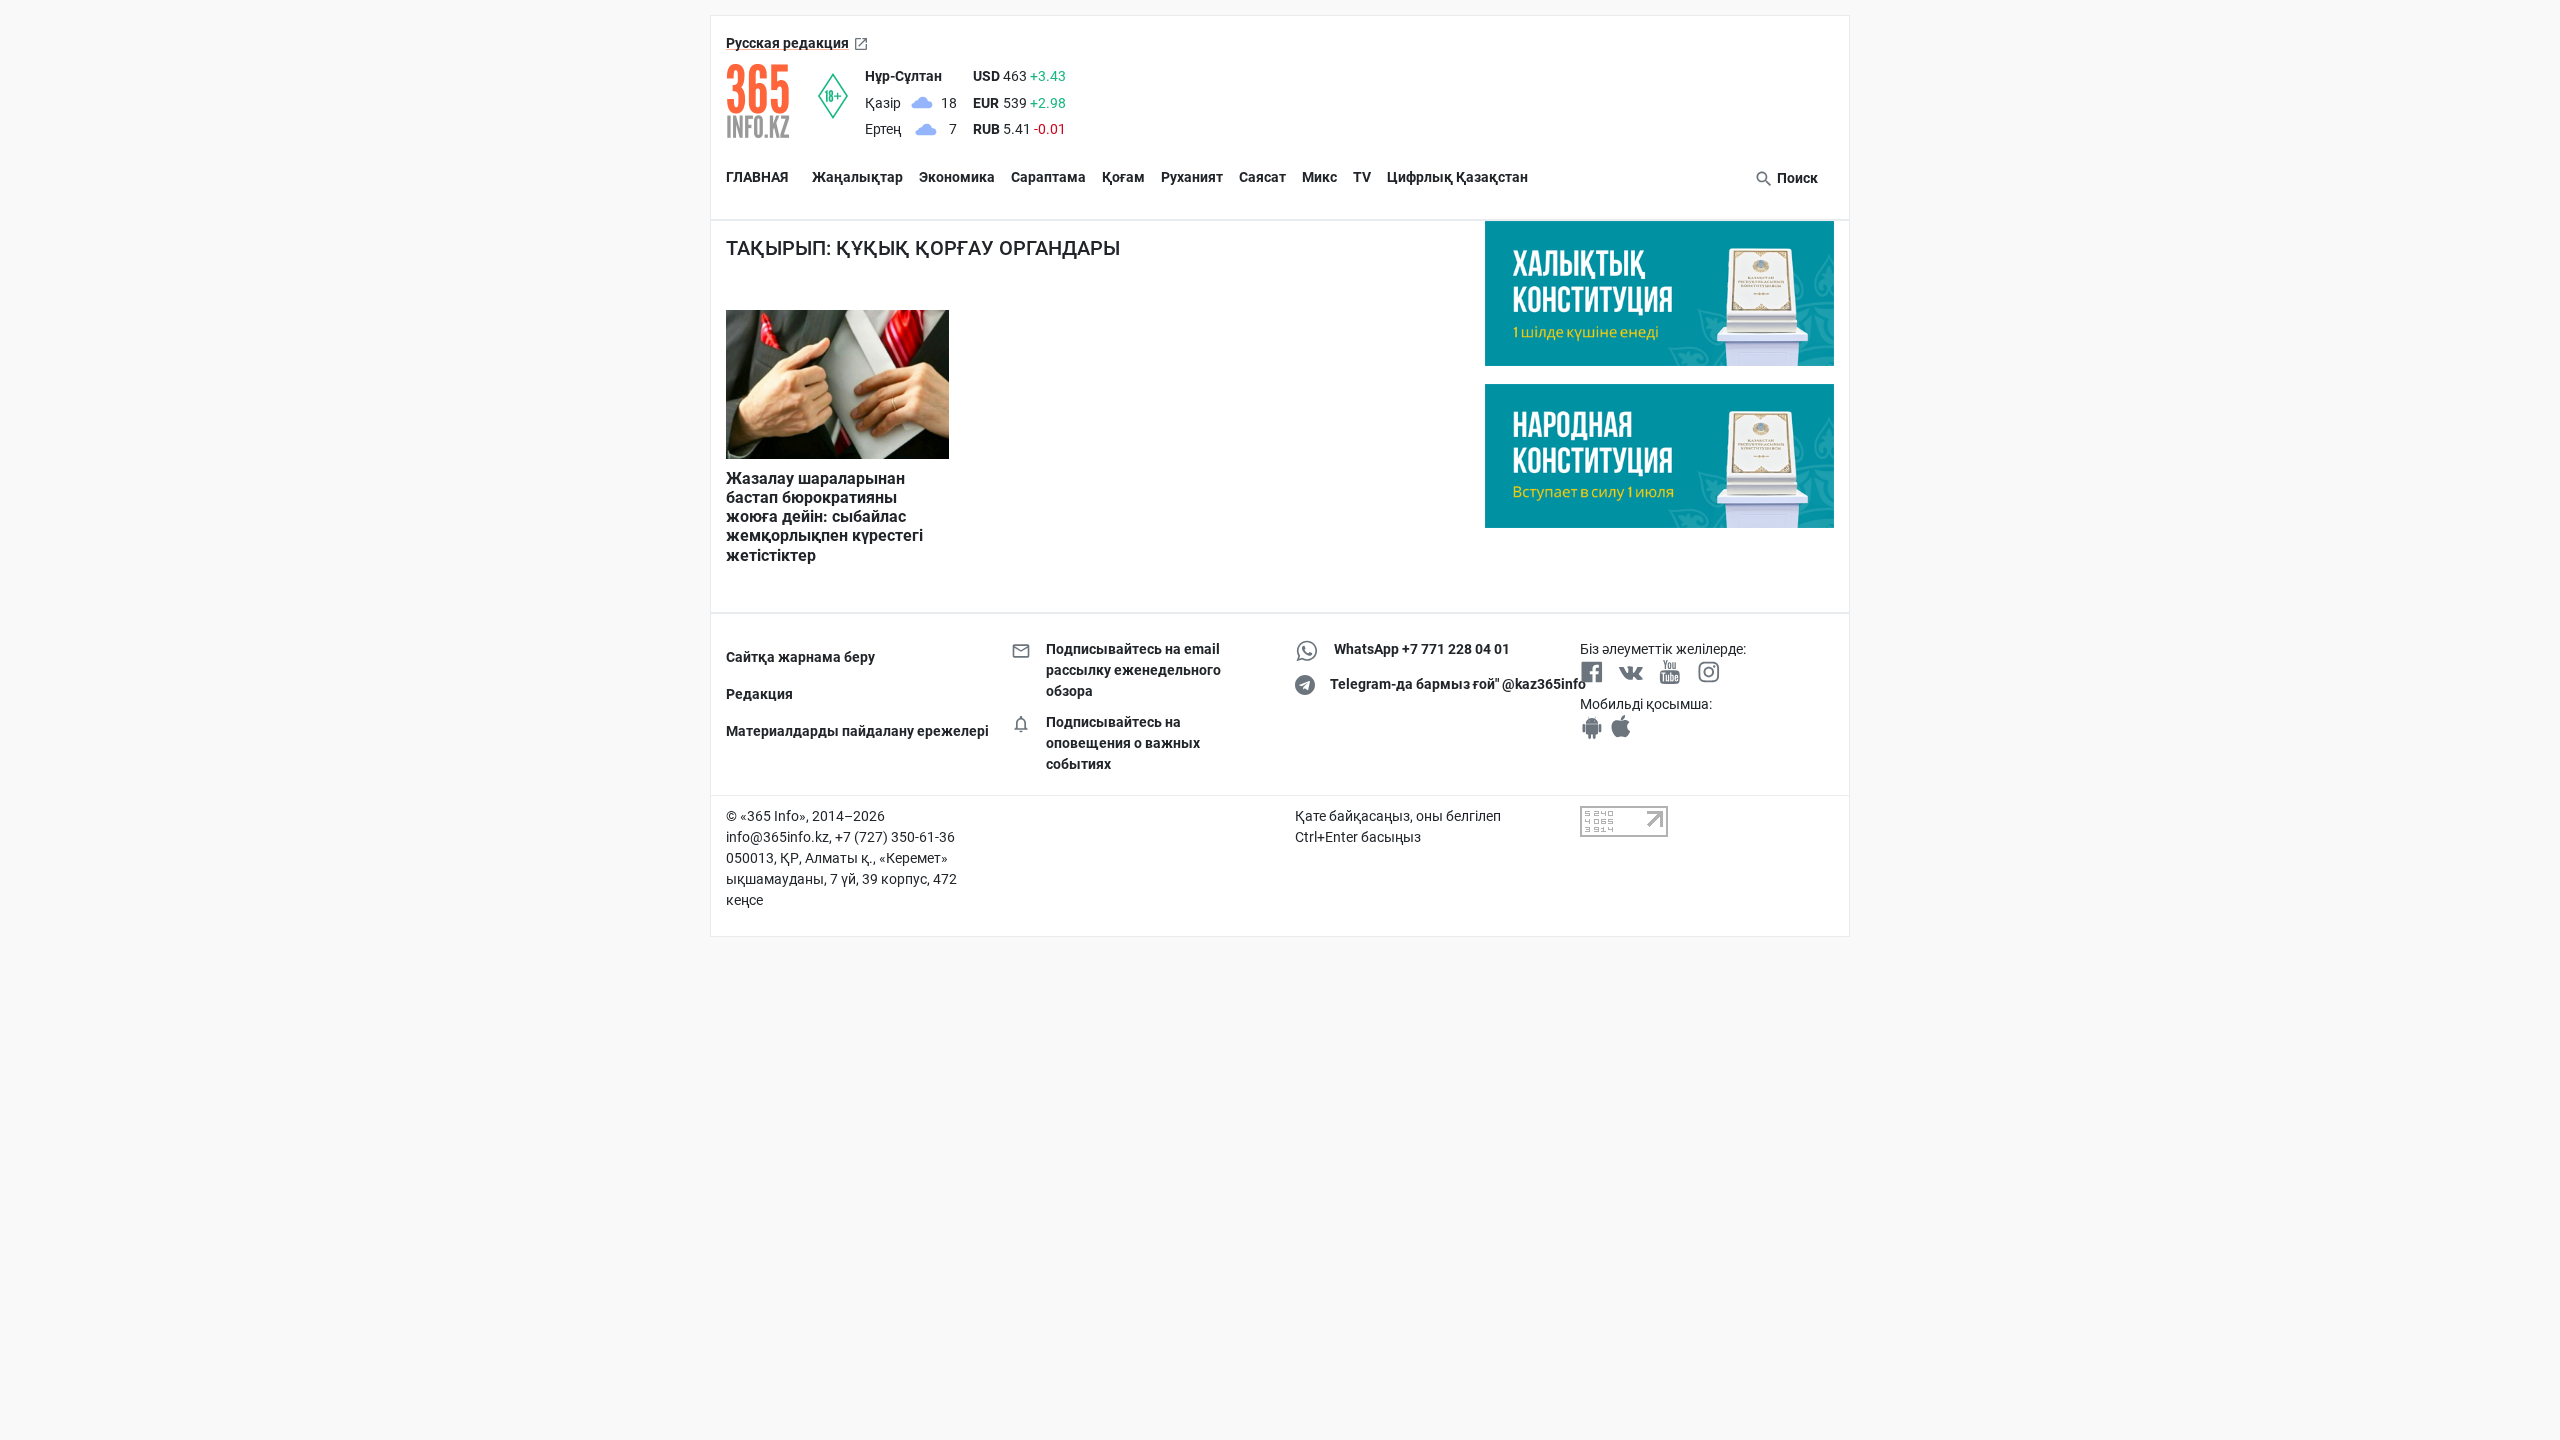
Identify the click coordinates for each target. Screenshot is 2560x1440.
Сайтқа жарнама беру (800, 657)
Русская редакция (787, 43)
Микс (1319, 177)
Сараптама (1048, 177)
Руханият (1192, 177)
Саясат (1262, 177)
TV (1362, 177)
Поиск (1796, 178)
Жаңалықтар (857, 177)
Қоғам (1123, 177)
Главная (757, 177)
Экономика (957, 177)
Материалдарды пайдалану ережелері (853, 731)
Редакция (759, 694)
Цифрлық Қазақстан (1457, 177)
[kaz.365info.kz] (772, 101)
